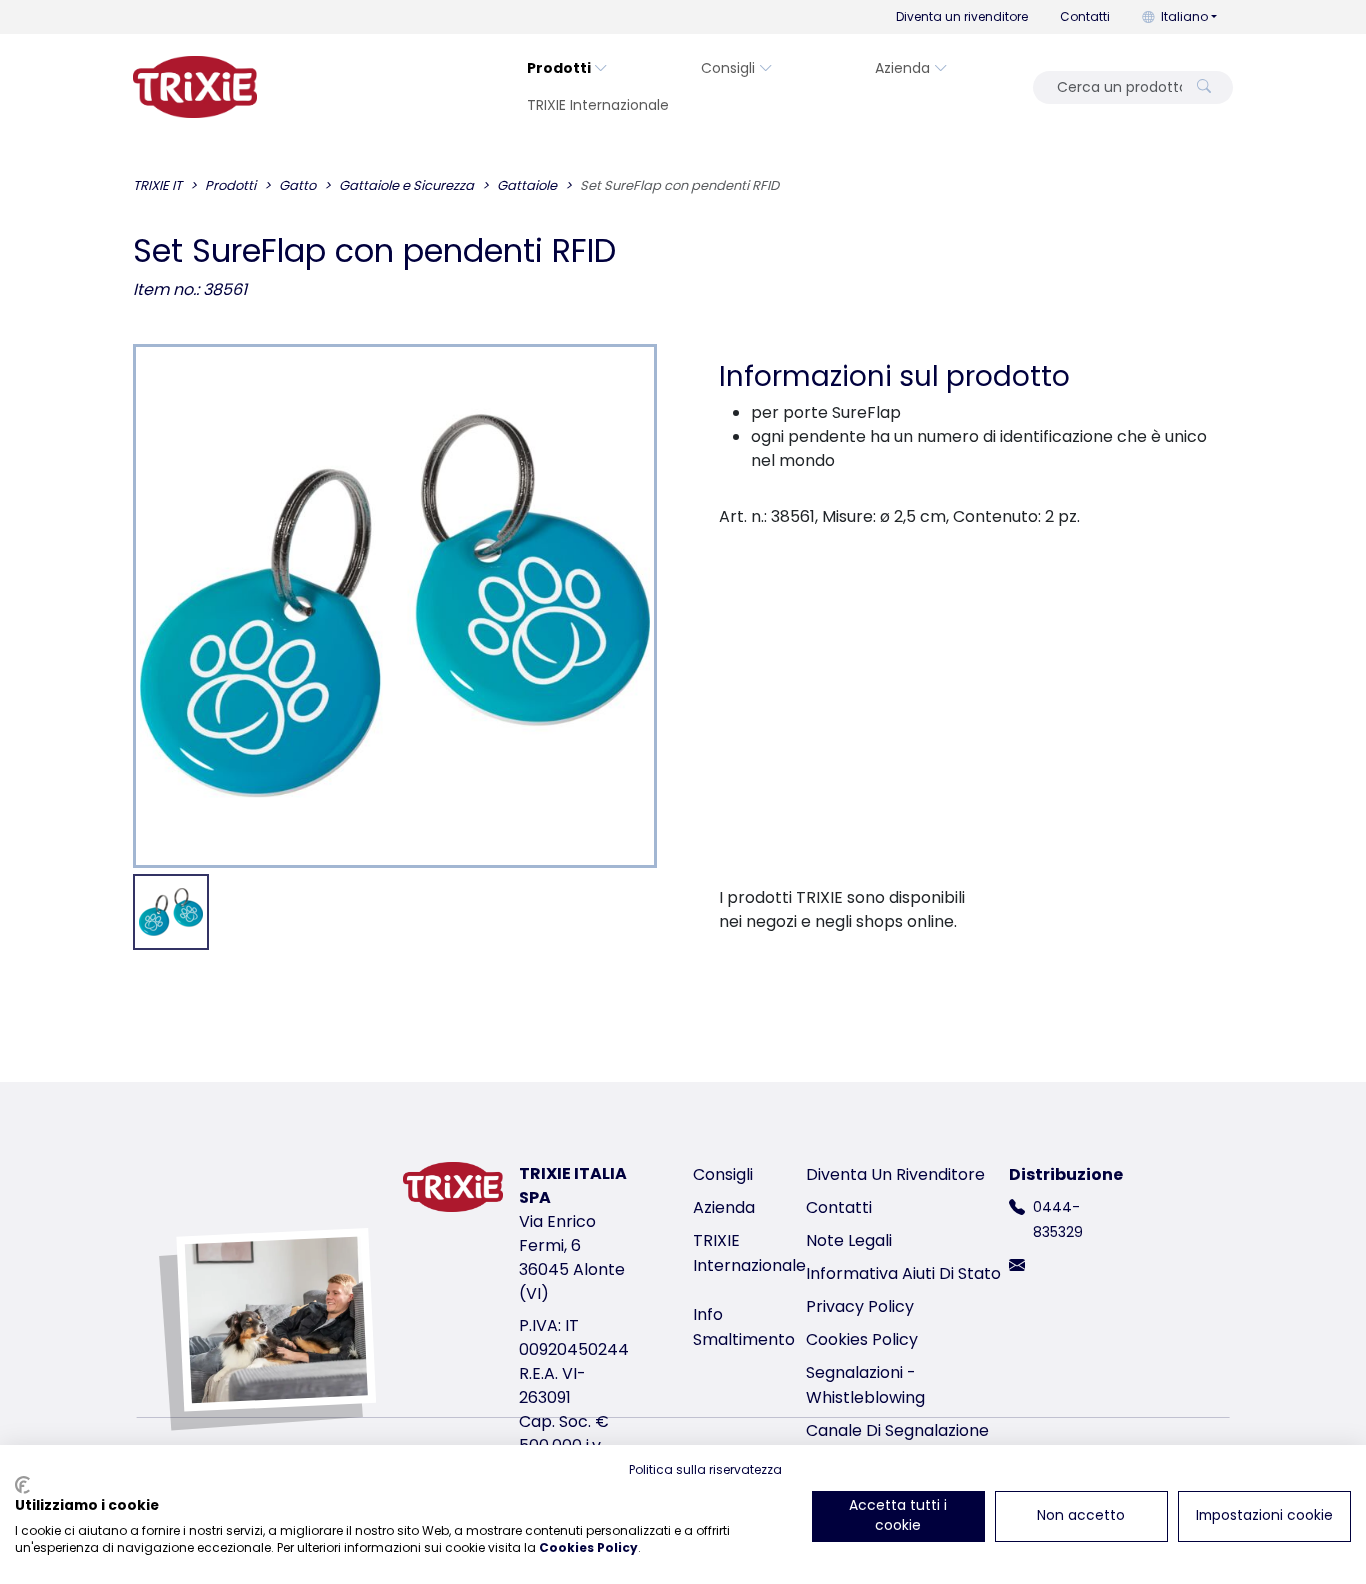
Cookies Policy (862, 1339)
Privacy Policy (860, 1306)
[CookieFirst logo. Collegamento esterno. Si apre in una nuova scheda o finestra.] (22, 1485)
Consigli (728, 68)
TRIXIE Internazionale (598, 105)
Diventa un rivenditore (962, 16)
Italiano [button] (1184, 16)
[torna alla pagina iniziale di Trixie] (195, 87)
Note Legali (849, 1240)
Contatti (1085, 16)
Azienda (902, 68)
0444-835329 (1058, 1219)
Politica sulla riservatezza (705, 1469)
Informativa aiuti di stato (903, 1273)
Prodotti (559, 68)
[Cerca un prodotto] (1204, 87)
